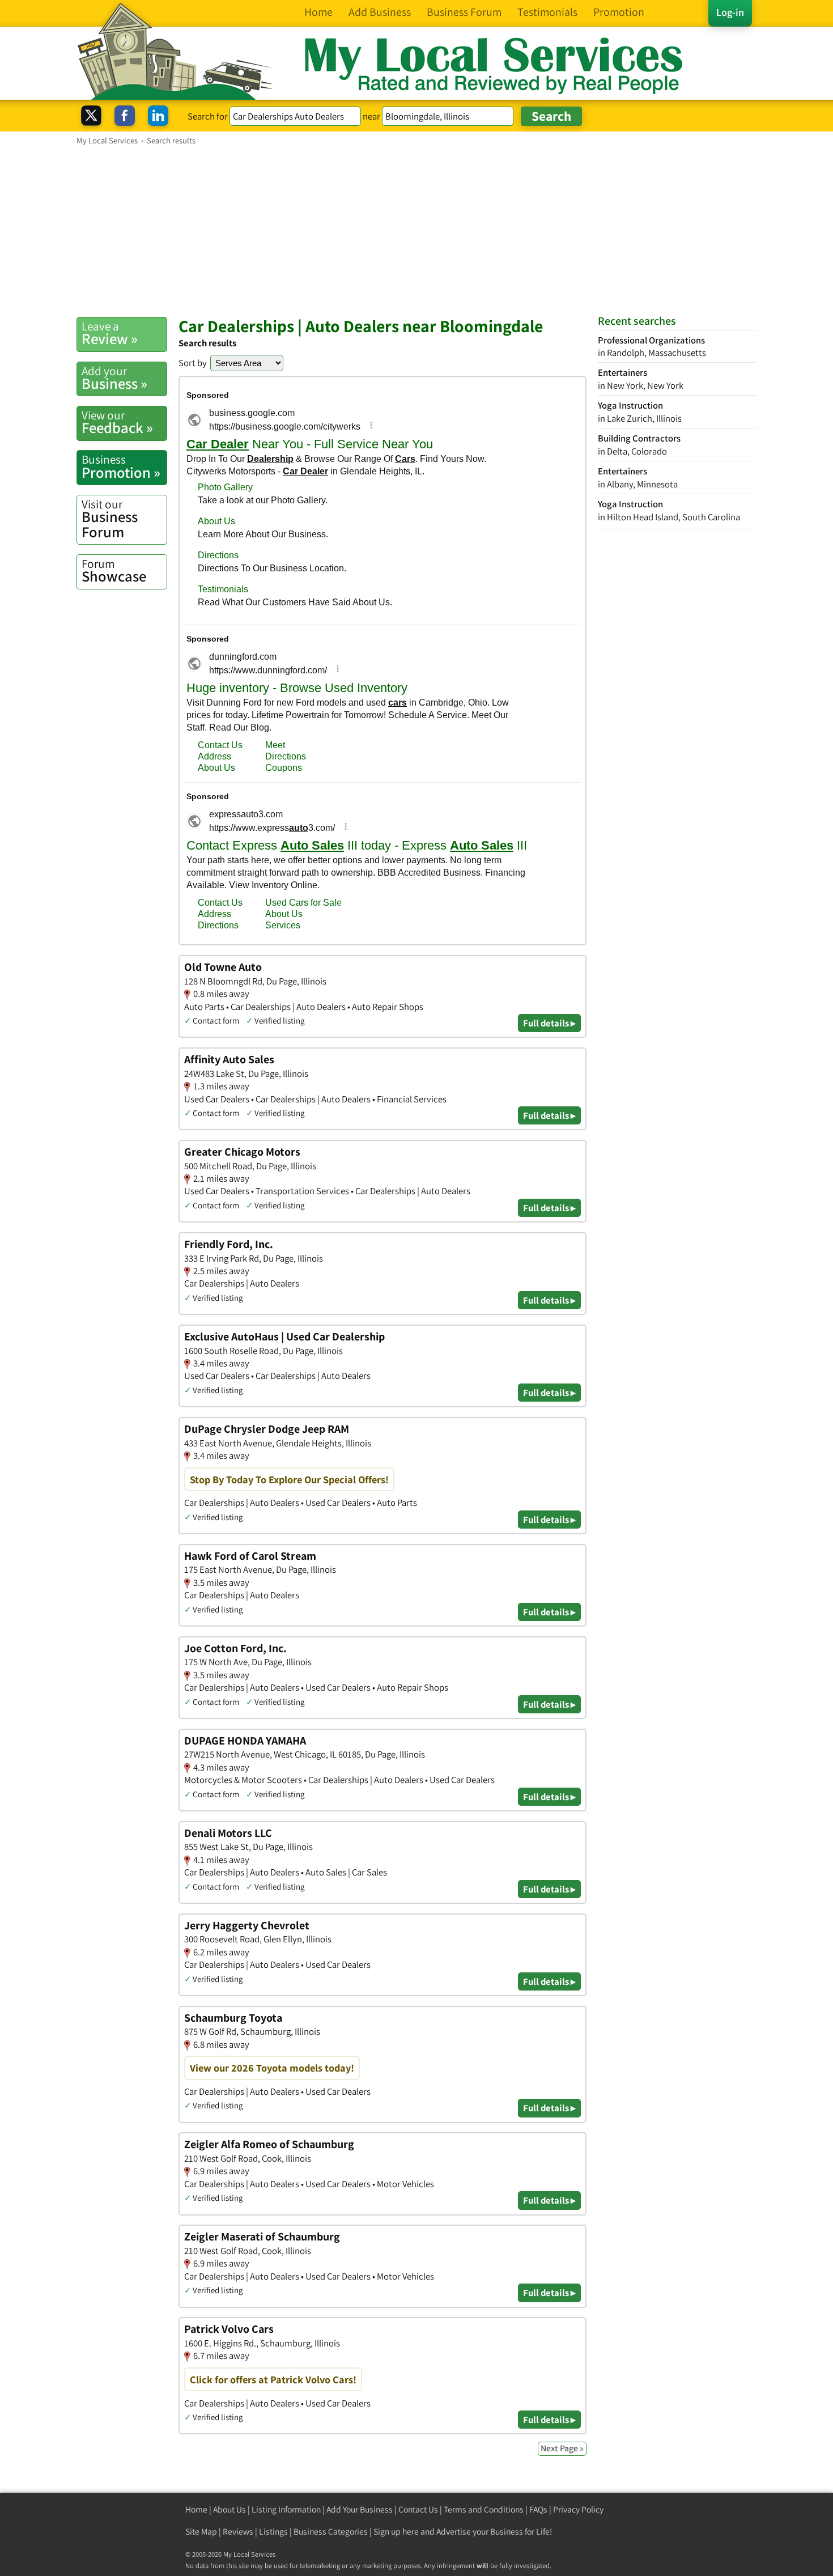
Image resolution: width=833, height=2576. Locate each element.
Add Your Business (360, 2509)
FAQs (538, 2509)
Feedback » (117, 422)
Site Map (201, 2532)
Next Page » (562, 2448)
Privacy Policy (578, 2509)
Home (196, 2509)
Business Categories (331, 2532)
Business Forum (110, 519)
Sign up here (396, 2532)
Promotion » (121, 466)
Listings (273, 2532)
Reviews (238, 2532)
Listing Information (286, 2509)
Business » (114, 378)
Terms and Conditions (484, 2509)
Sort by (193, 363)
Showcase (114, 571)
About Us (229, 2509)
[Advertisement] (416, 231)
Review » (110, 333)
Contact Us (418, 2509)
